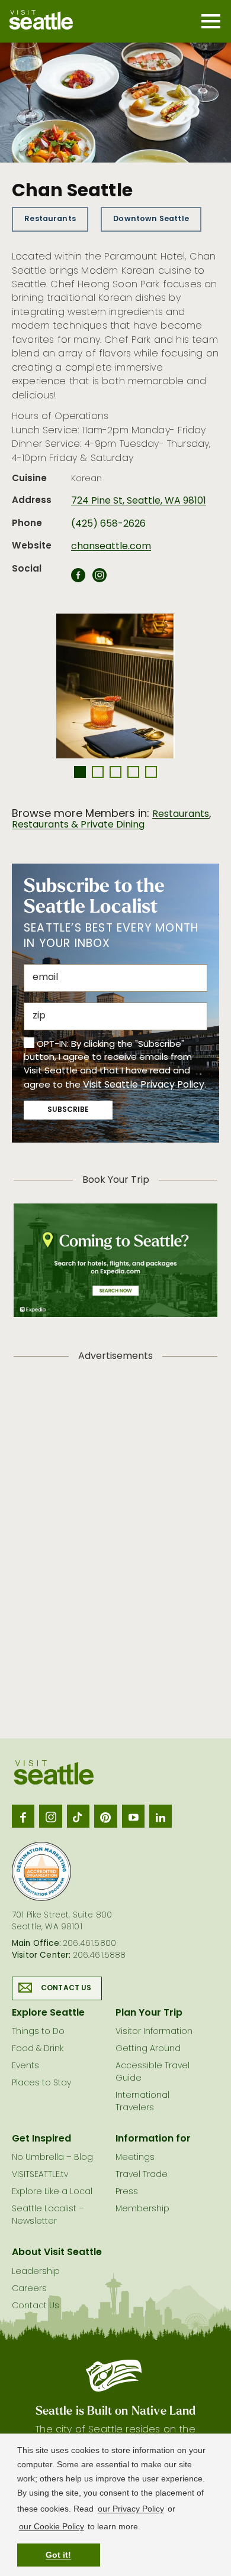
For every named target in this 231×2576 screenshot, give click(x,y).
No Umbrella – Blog (52, 2158)
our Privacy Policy (131, 2509)
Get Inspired (41, 2139)
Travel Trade (142, 2175)
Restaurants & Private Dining (78, 825)
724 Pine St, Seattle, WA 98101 (139, 501)
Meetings (135, 2158)
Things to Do (38, 2032)
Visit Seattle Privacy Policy (144, 1085)
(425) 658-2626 (108, 524)
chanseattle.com (111, 547)
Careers (29, 2289)
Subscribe (68, 1110)
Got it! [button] (58, 2555)
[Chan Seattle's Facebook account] (78, 579)
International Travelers (142, 2102)
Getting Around (148, 2049)
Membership (142, 2209)
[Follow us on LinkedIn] (161, 1816)
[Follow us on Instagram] (50, 1816)
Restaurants (50, 219)
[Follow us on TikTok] (78, 1816)
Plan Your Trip (149, 2013)
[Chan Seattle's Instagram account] (100, 579)
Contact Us (66, 1988)
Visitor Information (154, 2032)
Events (25, 2066)
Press (127, 2192)
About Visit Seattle (57, 2253)
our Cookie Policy (52, 2526)
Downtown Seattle (151, 219)
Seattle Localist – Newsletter (48, 2215)
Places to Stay (41, 2083)
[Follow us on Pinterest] (105, 1816)
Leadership (36, 2272)
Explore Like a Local (52, 2192)
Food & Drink (38, 2049)
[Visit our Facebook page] (23, 1816)
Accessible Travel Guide (153, 2072)
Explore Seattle (48, 2013)
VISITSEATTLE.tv (40, 2175)
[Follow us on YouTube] (133, 1816)
